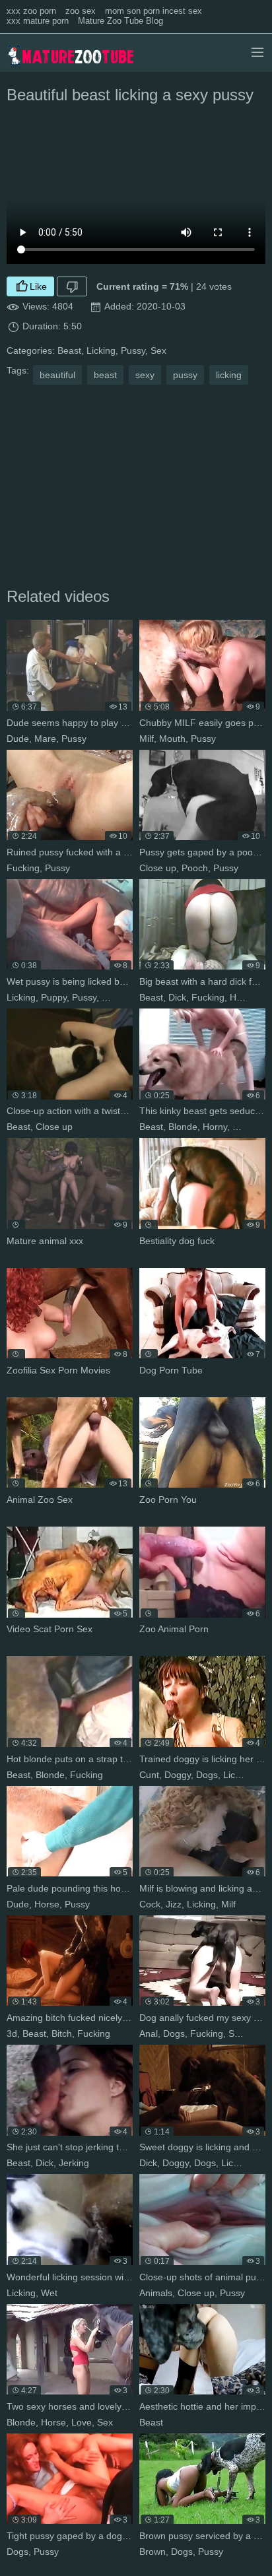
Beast (69, 350)
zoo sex (81, 11)
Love (82, 2422)
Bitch (62, 2033)
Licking (101, 350)
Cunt (149, 1775)
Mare (45, 739)
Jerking (74, 2163)
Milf (147, 739)
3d (12, 2033)
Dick (177, 997)
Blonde (183, 1127)
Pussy (133, 350)
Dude (18, 739)
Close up (158, 868)
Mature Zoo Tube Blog (120, 21)
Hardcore (249, 997)
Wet (110, 997)
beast (105, 375)
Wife (259, 2033)
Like (38, 286)
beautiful (57, 375)
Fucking (23, 868)
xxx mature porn (38, 21)
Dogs (207, 1775)
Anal (149, 2033)
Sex (158, 350)
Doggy (178, 1775)
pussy (185, 375)
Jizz (174, 1904)
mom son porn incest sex (153, 11)
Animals (156, 2293)
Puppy (54, 997)
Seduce (248, 1127)
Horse (47, 1904)
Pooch (195, 868)
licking (229, 375)
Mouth (172, 739)
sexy (145, 375)
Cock (150, 1904)
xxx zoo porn (31, 11)
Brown (153, 2552)
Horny (215, 1127)
